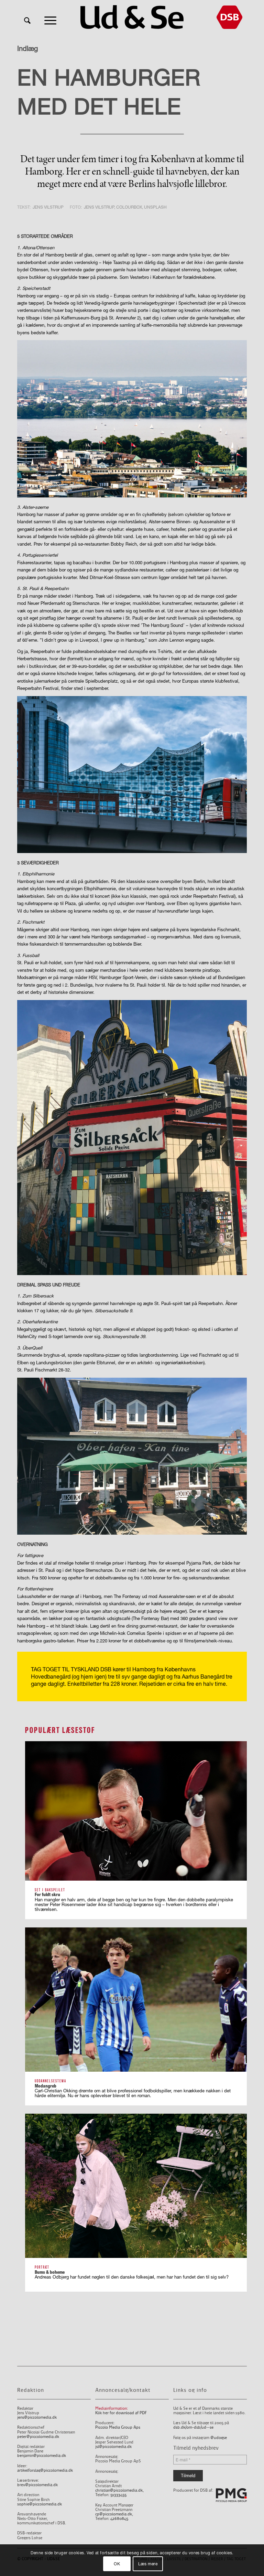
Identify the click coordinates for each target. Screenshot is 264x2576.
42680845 (119, 2519)
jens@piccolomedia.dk (37, 2417)
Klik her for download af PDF (121, 2413)
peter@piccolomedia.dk (38, 2437)
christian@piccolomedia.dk (119, 2490)
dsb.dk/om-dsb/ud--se (193, 2427)
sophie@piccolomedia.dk (40, 2504)
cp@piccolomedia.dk (114, 2514)
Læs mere (148, 2564)
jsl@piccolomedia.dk (113, 2447)
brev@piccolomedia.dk (37, 2485)
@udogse (219, 2438)
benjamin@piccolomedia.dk (42, 2456)
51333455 (118, 2495)
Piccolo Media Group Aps (118, 2427)
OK (117, 2564)
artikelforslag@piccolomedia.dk (45, 2470)
